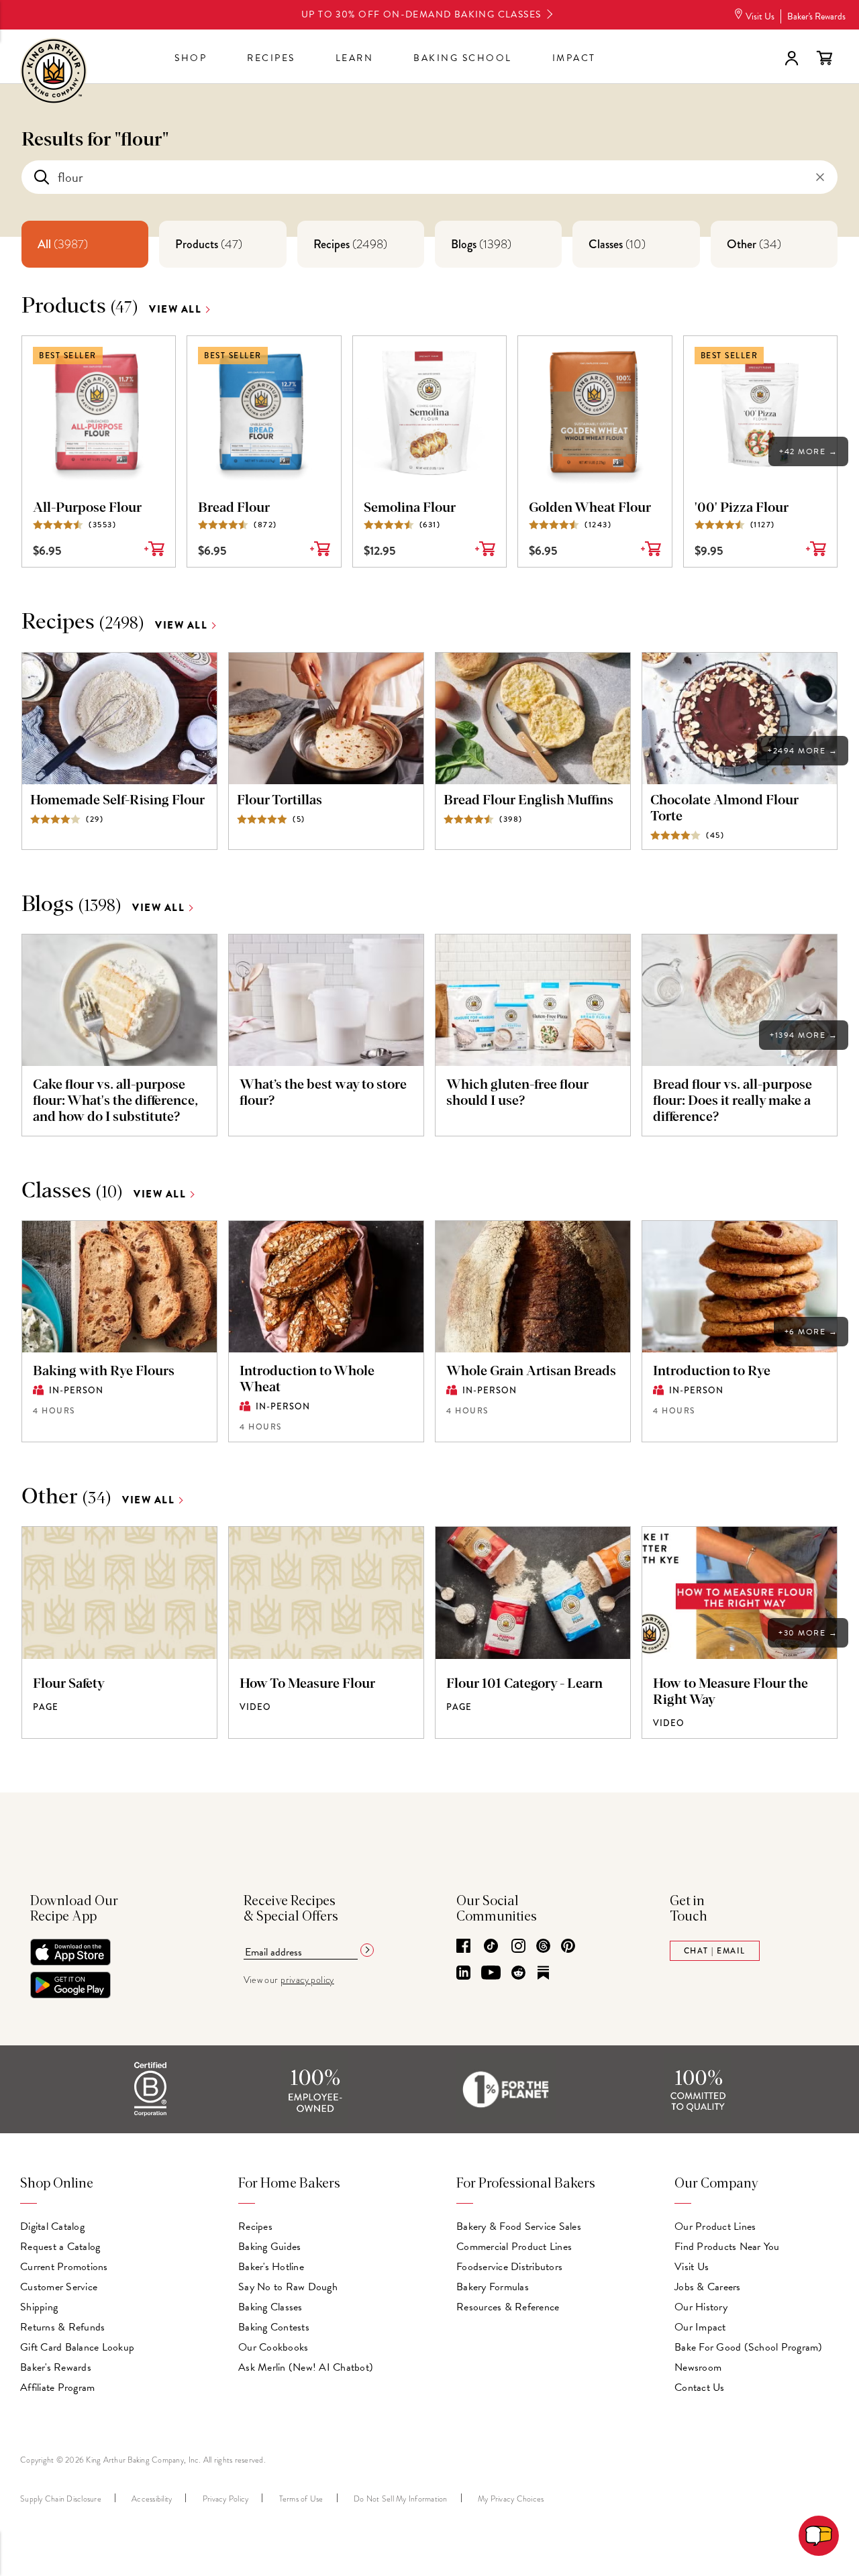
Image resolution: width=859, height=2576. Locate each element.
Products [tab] (209, 244)
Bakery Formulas (493, 2287)
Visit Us (760, 16)
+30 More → (808, 1633)
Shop (191, 58)
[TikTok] (491, 1947)
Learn (355, 58)
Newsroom (698, 2367)
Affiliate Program (57, 2387)
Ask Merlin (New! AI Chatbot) (306, 2367)
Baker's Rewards (816, 16)
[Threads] (543, 1947)
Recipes (271, 58)
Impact (574, 58)
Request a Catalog (60, 2247)
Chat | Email (715, 1951)
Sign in (791, 58)
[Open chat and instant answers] (819, 2536)
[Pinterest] (568, 1947)
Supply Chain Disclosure (61, 2499)
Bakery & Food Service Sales (519, 2226)
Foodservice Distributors (509, 2267)
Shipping (39, 2307)
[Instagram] (518, 1947)
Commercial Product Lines (514, 2247)
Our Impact (700, 2327)
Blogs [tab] (481, 244)
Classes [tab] (617, 244)
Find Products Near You (727, 2247)
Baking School (463, 58)
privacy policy (307, 1980)
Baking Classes (270, 2307)
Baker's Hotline (271, 2267)
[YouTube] (491, 1974)
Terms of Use (301, 2499)
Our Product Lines (715, 2226)
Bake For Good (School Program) (749, 2347)
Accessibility (152, 2499)
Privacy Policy (226, 2499)
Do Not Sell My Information (401, 2499)
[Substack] (543, 1974)
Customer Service (59, 2287)
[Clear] (820, 177)
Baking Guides (269, 2247)
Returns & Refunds (62, 2327)
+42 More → (808, 451)
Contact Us (700, 2387)
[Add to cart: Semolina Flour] (485, 554)
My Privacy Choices (511, 2499)
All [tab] (63, 244)
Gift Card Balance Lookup (77, 2347)
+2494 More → (803, 751)
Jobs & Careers (708, 2287)
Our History (701, 2307)
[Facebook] (463, 1947)
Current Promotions (64, 2267)
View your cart (824, 58)
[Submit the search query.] (42, 177)
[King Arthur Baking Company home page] (54, 73)
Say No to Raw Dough (288, 2287)
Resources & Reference (508, 2307)
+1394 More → (804, 1035)
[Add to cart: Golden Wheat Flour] (651, 554)
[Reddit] (518, 1974)
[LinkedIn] (463, 1974)
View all (175, 310)
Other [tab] (754, 244)
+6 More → (811, 1332)
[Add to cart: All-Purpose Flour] (154, 554)
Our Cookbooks (273, 2347)
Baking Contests (274, 2327)
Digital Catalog (52, 2226)
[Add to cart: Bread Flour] (320, 554)
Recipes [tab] (350, 244)
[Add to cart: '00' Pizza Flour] (816, 554)
